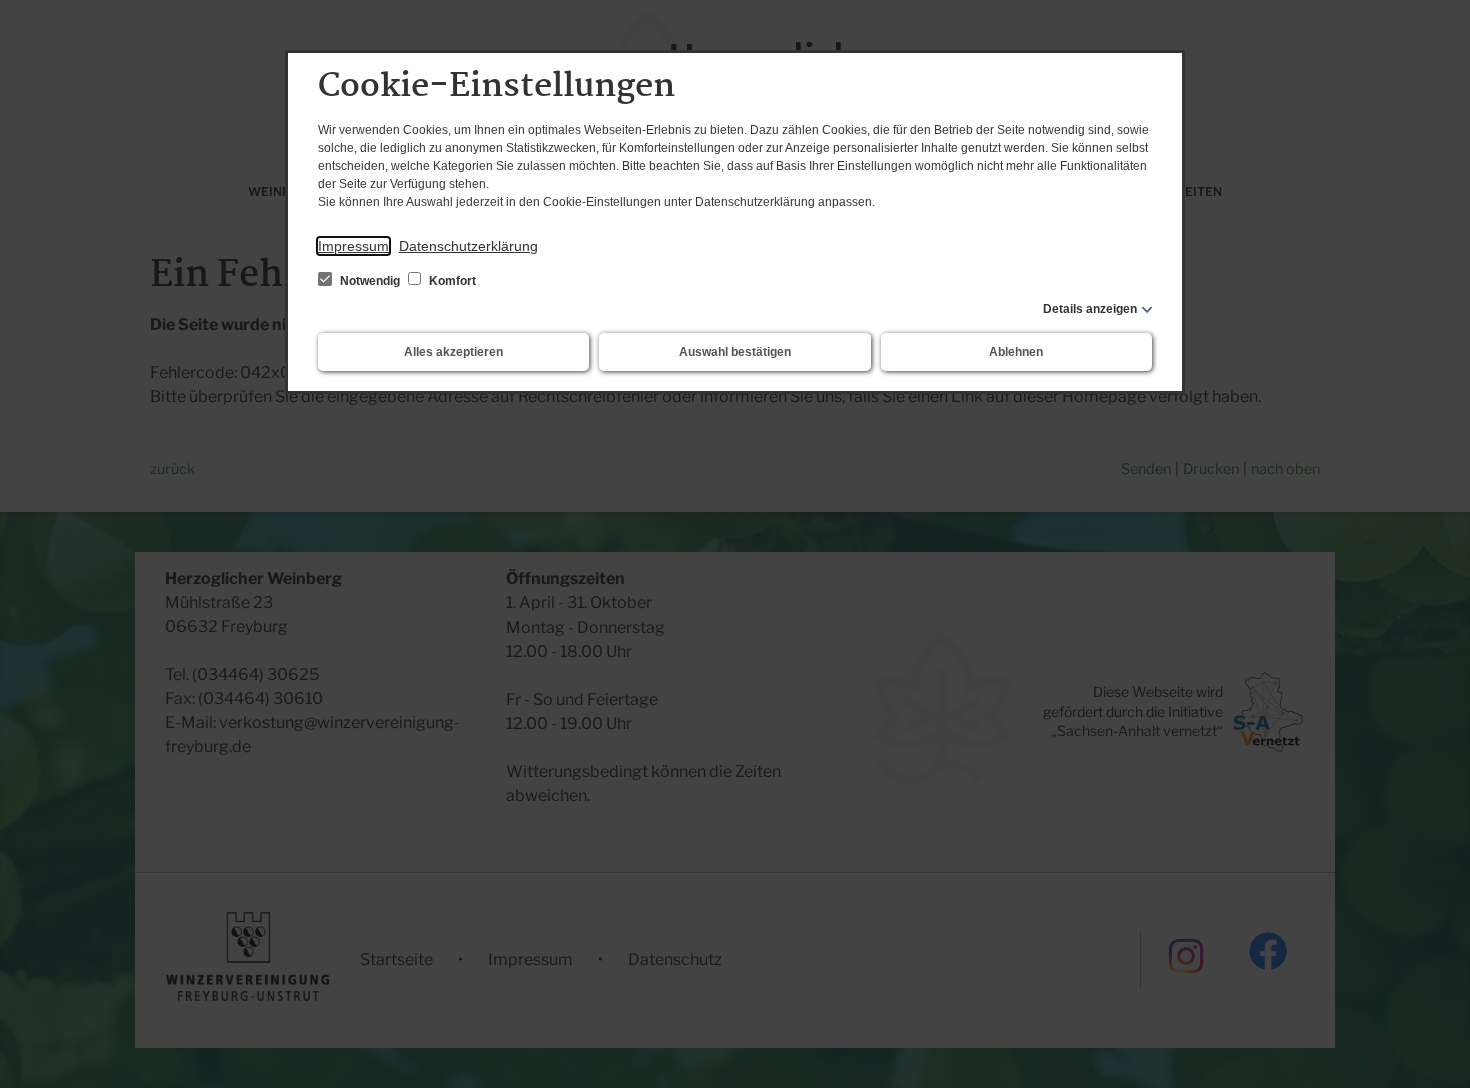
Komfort (451, 281)
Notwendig (370, 281)
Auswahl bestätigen (735, 352)
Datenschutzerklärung (468, 246)
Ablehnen (1016, 352)
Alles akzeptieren (453, 352)
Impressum (353, 246)
